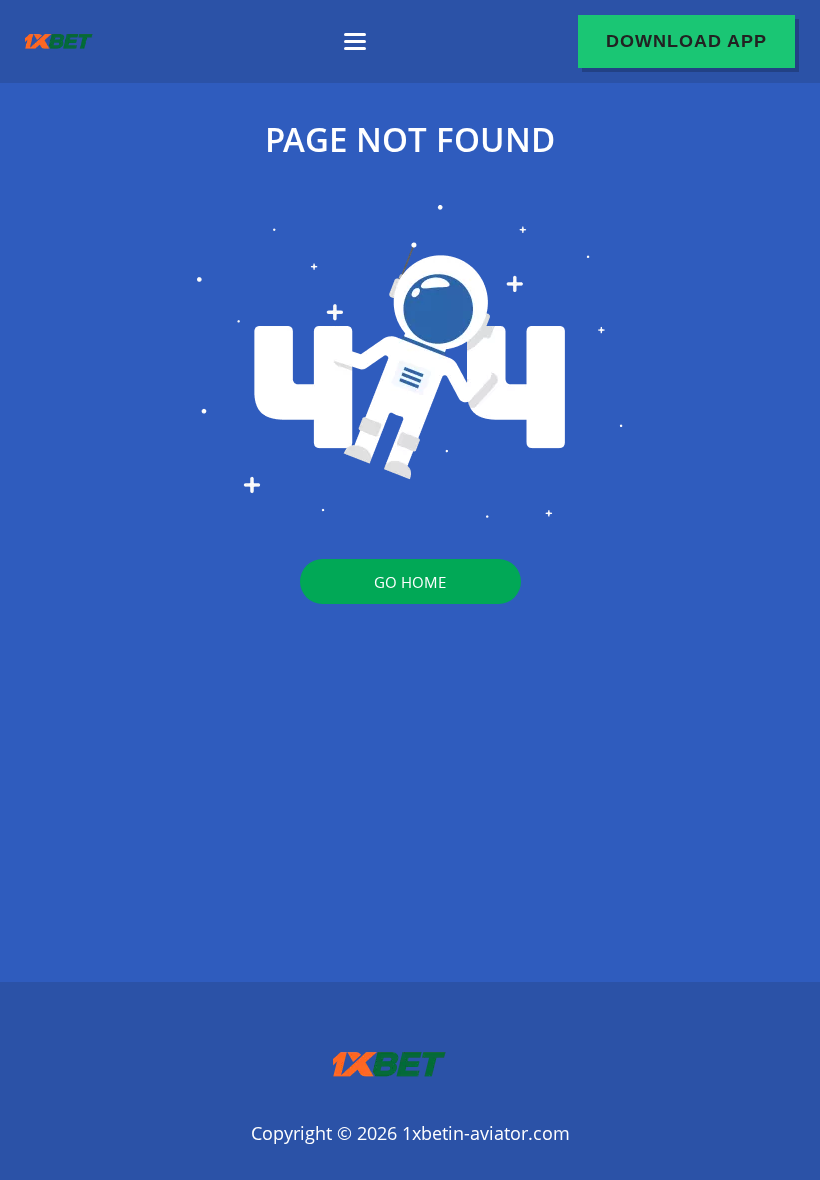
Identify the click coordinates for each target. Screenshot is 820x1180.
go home (410, 582)
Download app (686, 41)
